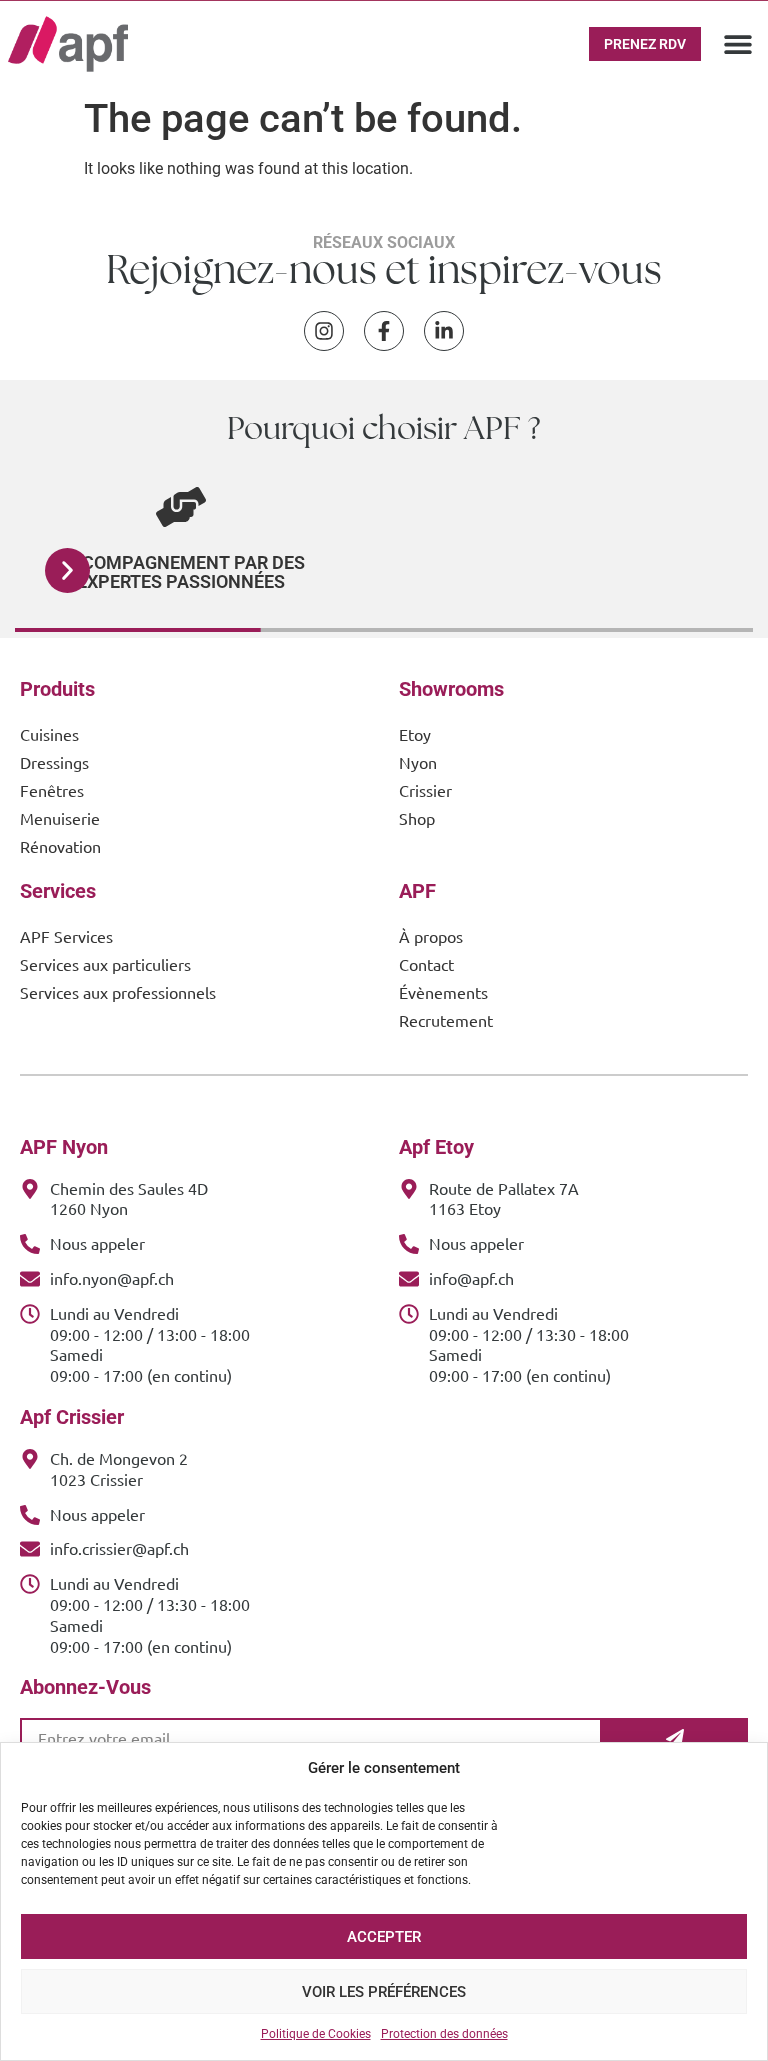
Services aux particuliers (105, 964)
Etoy (415, 734)
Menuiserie (60, 818)
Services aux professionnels (118, 992)
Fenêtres (52, 790)
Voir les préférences (384, 1992)
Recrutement (446, 1020)
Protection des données (444, 2034)
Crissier (425, 790)
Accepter (384, 1937)
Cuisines (49, 734)
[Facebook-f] (384, 331)
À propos (431, 936)
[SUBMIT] (675, 1738)
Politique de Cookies (316, 2034)
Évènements (443, 992)
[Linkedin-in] (444, 331)
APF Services (66, 936)
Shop (417, 818)
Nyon (418, 762)
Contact (426, 964)
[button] (737, 43)
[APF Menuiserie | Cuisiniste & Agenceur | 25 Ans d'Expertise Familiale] (68, 43)
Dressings (54, 762)
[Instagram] (324, 331)
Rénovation (60, 846)
